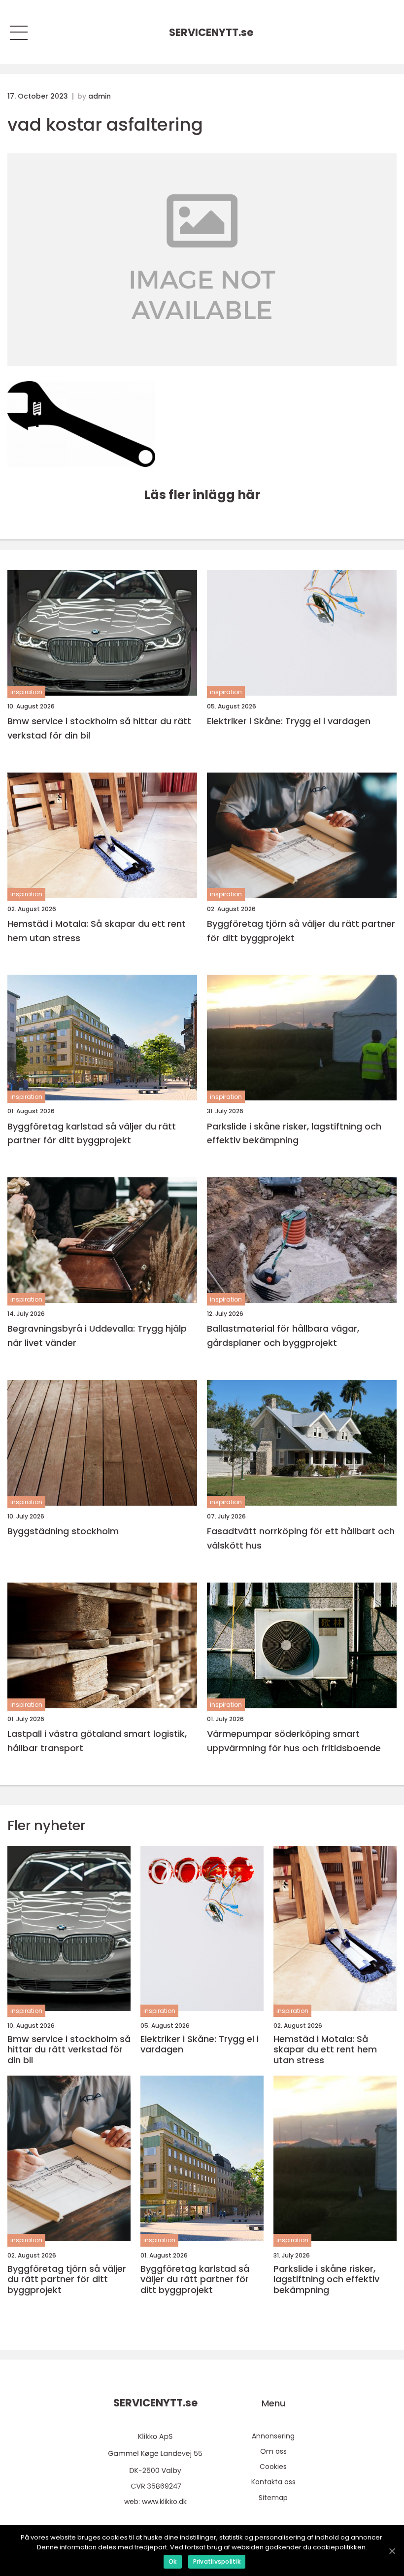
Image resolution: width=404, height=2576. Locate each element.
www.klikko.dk (164, 2502)
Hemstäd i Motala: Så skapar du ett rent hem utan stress (97, 931)
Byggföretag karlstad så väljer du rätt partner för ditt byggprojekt (92, 1133)
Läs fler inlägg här (202, 495)
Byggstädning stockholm (63, 1531)
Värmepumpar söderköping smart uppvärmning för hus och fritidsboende (294, 1741)
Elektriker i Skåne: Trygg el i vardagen (289, 721)
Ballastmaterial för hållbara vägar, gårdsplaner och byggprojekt (283, 1336)
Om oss (273, 2451)
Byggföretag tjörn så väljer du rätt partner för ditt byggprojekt (301, 931)
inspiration (26, 692)
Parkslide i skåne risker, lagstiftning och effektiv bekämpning (294, 1133)
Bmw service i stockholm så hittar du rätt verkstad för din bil (99, 728)
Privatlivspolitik (217, 2561)
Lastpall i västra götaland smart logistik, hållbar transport (97, 1741)
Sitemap (273, 2498)
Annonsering (273, 2436)
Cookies (273, 2467)
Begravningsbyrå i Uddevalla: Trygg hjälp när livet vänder (97, 1336)
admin (100, 96)
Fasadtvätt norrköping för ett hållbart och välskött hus (301, 1538)
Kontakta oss (273, 2482)
